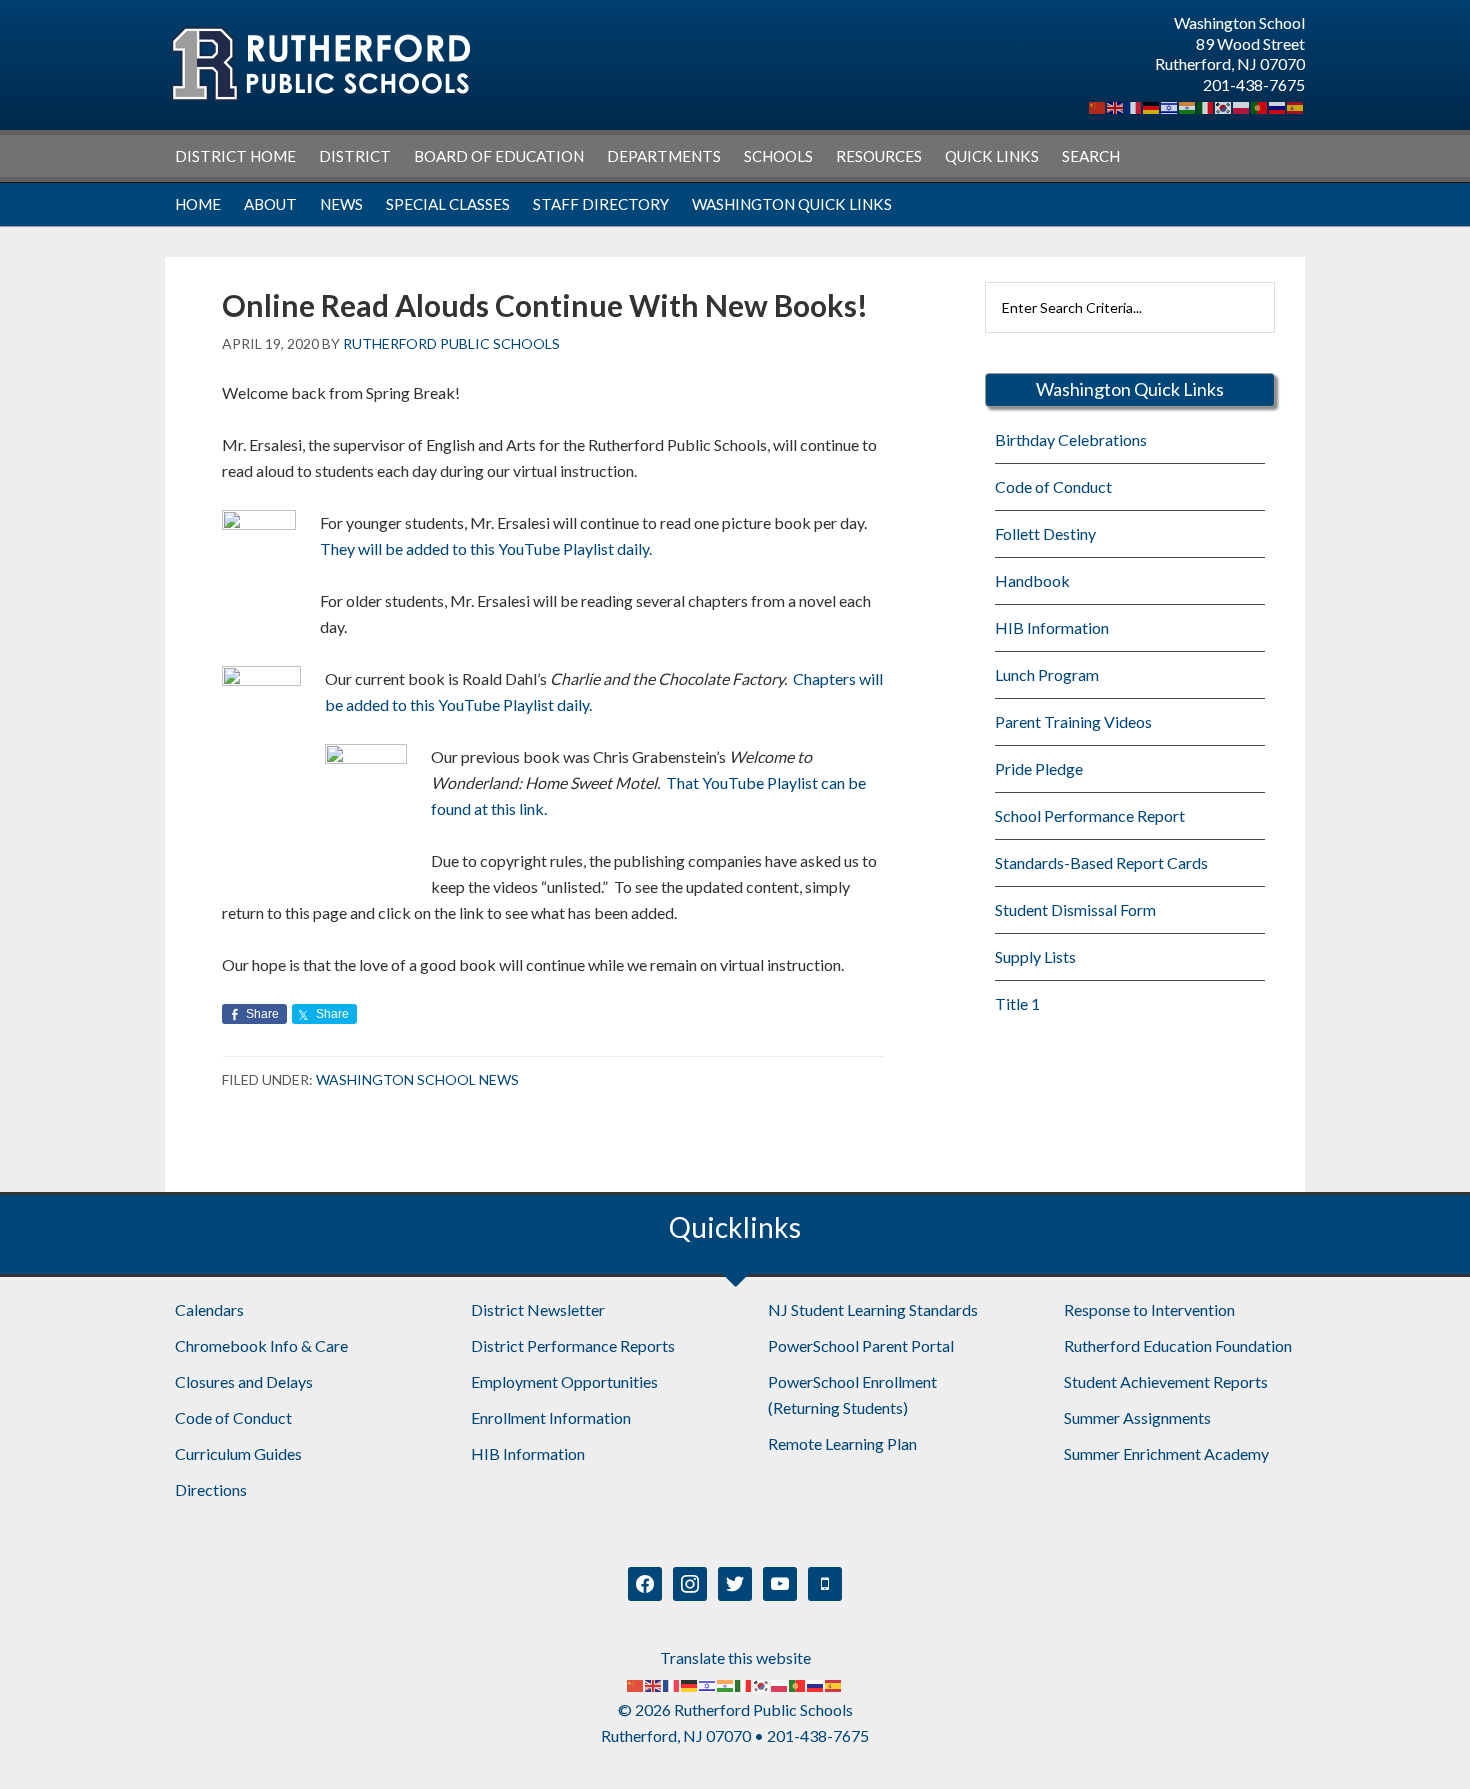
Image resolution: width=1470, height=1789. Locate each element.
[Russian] (1278, 105)
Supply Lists (1035, 956)
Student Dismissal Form (1075, 909)
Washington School (320, 64)
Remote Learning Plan (842, 1443)
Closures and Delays (244, 1381)
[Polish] (1242, 105)
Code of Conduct (1053, 486)
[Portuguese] (1260, 105)
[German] (1152, 105)
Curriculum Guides (238, 1453)
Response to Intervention (1149, 1309)
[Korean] (1224, 105)
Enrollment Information (551, 1417)
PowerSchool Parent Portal (861, 1345)
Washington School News (417, 1079)
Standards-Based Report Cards (1101, 862)
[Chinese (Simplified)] (1098, 105)
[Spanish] (1296, 105)
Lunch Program (1047, 674)
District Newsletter (538, 1309)
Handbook (1032, 580)
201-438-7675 (1254, 84)
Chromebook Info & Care (261, 1345)
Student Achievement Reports (1166, 1381)
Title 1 (1017, 1003)
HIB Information (1052, 627)
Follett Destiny (1045, 533)
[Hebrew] (1170, 105)
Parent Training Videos (1073, 721)
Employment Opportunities (564, 1381)
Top (1422, 1741)
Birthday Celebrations (1071, 439)
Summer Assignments (1137, 1417)
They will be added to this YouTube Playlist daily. (486, 548)
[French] (1134, 105)
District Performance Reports (573, 1345)
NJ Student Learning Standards (873, 1309)
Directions (211, 1489)
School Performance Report (1090, 815)
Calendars (209, 1309)
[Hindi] (1188, 105)
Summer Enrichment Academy (1166, 1453)
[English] (1116, 105)
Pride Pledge (1039, 768)
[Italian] (1206, 105)
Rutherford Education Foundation (1178, 1345)
